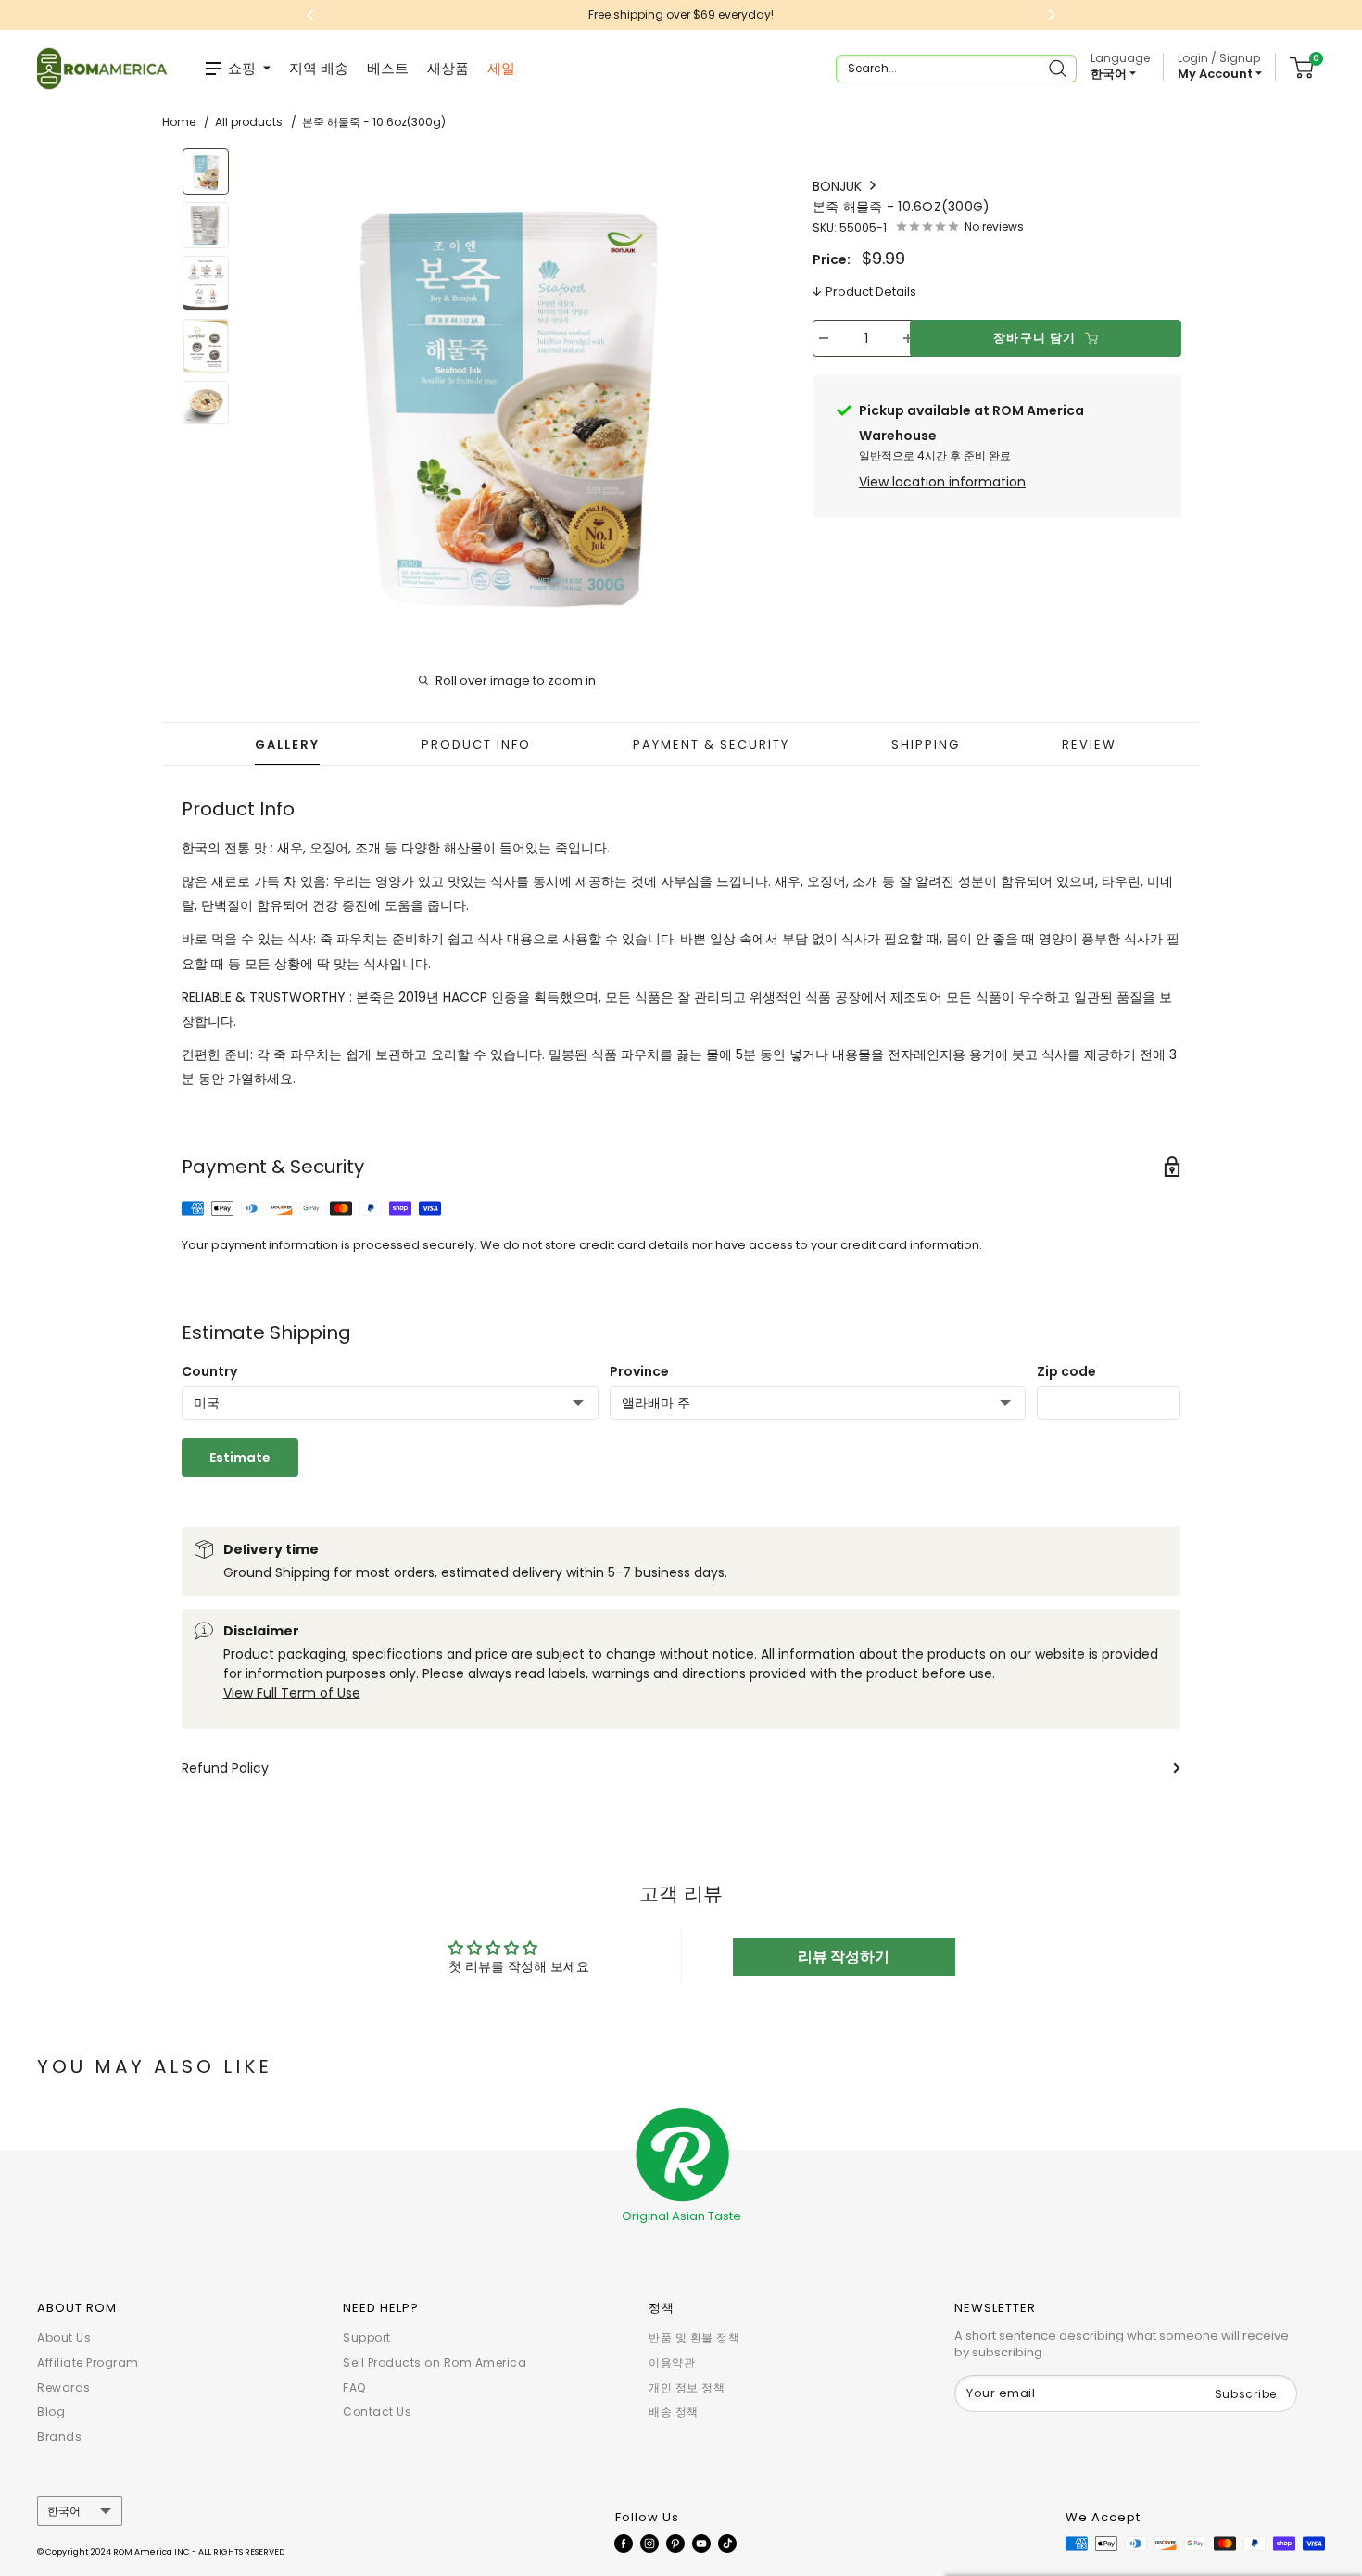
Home (179, 122)
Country (209, 1371)
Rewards (64, 2387)
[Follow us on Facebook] (624, 2543)
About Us (64, 2337)
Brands (59, 2437)
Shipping (926, 745)
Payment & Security (711, 745)
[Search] (1059, 69)
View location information (942, 482)
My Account (1217, 74)
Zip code (1066, 1371)
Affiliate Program (88, 2362)
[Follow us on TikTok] (727, 2543)
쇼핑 (242, 68)
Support (367, 2337)
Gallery (287, 745)
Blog (51, 2412)
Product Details (871, 291)
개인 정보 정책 (687, 2387)
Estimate (240, 1458)
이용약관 (672, 2362)
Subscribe (1246, 2394)
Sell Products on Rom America (435, 2362)
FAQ (354, 2387)
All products (249, 122)
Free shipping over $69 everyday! (450, 14)
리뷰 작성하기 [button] (844, 1957)
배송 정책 (674, 2412)
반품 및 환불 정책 (694, 2337)
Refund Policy (225, 1768)
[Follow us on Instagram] (649, 2543)
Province (639, 1371)
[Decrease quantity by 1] (824, 338)
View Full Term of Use (292, 1693)
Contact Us (377, 2412)
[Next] (742, 392)
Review (1089, 745)
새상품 (448, 68)
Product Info (476, 745)
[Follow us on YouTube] (701, 2543)
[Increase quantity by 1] (908, 338)
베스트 (388, 68)
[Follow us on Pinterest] (675, 2543)
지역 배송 (319, 68)
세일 (501, 68)
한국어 (64, 2511)
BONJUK (839, 186)
